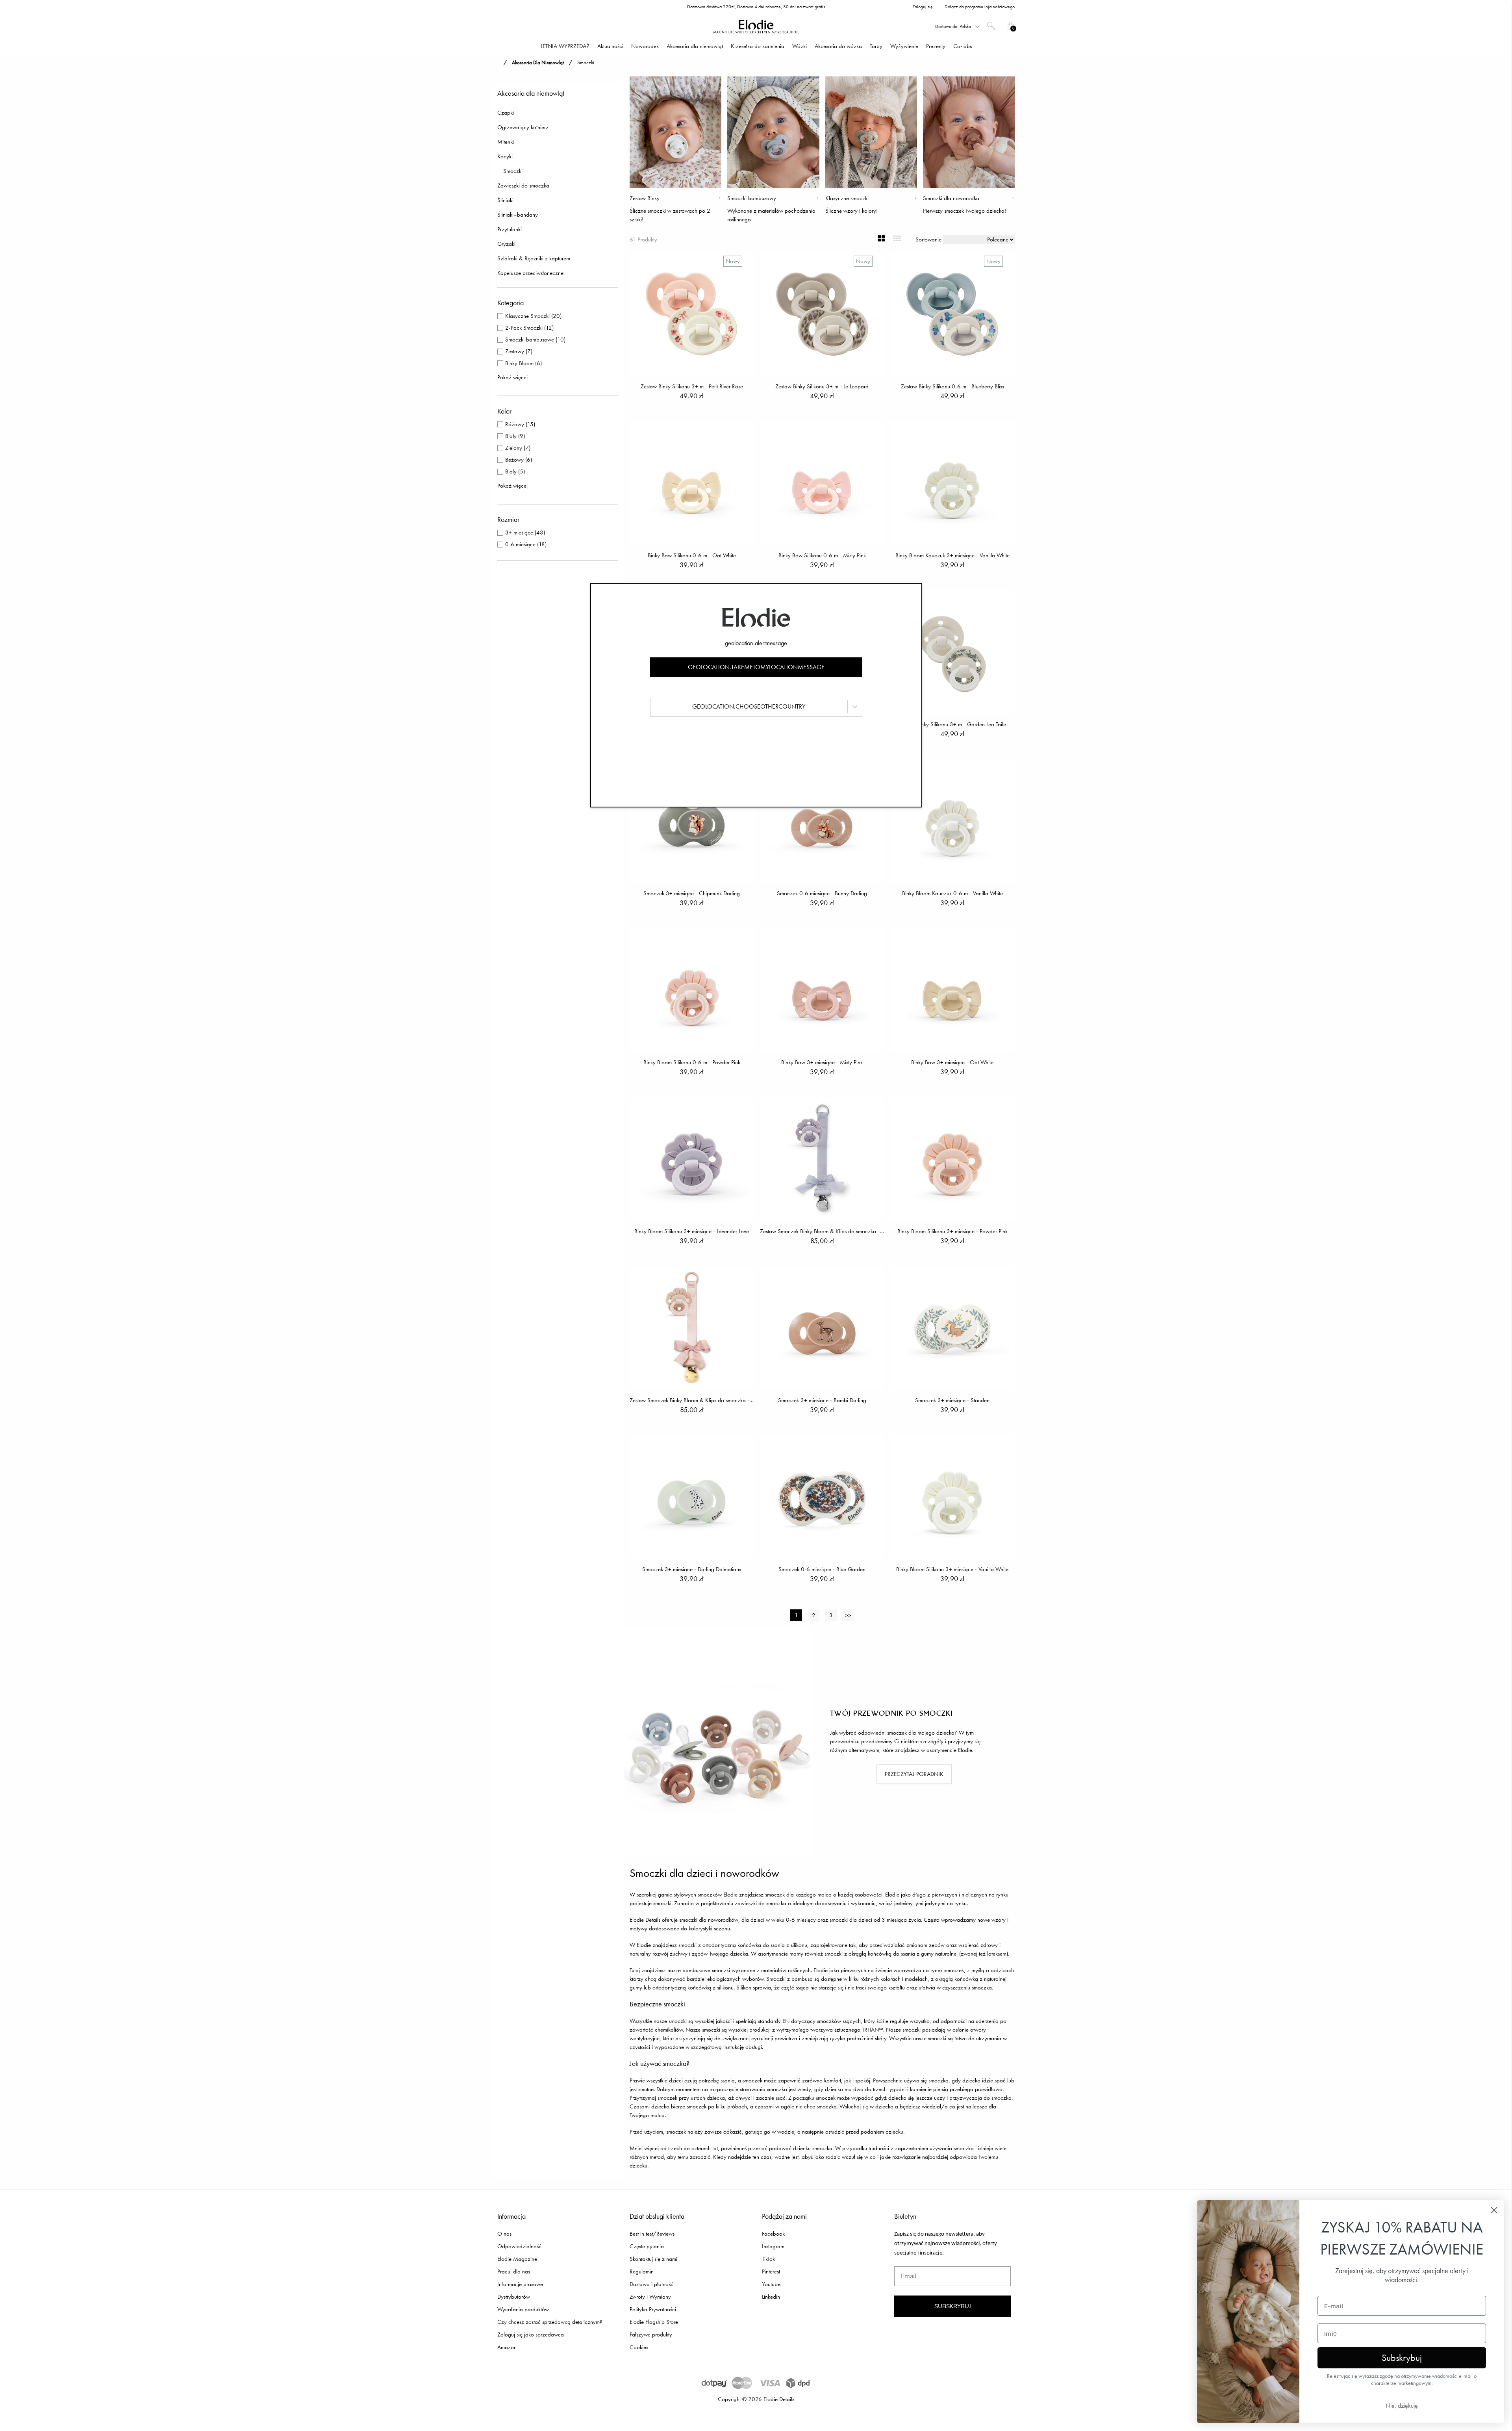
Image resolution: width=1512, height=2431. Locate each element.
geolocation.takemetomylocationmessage (756, 667)
